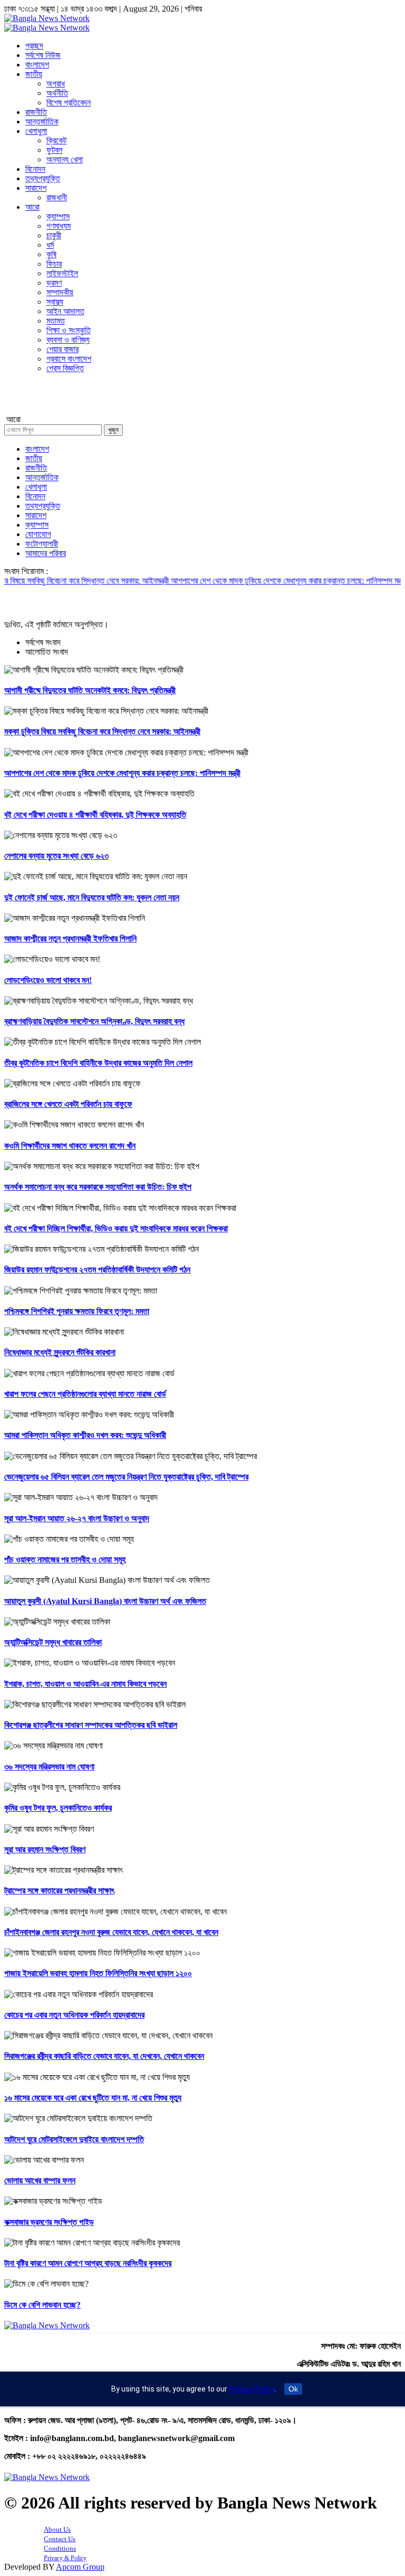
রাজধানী (57, 197)
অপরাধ (56, 84)
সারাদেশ (36, 188)
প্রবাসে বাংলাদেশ (69, 359)
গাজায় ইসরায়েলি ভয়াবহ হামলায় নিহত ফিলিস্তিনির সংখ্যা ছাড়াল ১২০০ (98, 1973)
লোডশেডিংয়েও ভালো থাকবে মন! (48, 980)
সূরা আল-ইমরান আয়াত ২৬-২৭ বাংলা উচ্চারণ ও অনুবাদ (77, 1518)
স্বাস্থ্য (55, 302)
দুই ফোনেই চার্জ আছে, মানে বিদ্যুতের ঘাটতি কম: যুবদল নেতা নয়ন (92, 897)
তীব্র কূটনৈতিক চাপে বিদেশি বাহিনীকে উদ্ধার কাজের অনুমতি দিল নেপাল (98, 1063)
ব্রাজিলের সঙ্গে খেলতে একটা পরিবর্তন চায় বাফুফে (68, 1104)
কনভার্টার (17, 401)
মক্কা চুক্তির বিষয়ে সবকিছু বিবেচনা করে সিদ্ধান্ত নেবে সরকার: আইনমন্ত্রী (102, 731)
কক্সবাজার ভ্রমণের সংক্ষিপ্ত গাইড (49, 2222)
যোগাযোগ (38, 534)
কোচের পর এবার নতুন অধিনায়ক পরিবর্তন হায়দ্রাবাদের (74, 2015)
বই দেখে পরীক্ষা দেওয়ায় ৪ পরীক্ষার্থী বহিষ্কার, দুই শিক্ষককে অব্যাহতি (95, 815)
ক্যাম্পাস (58, 216)
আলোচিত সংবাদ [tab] (47, 652)
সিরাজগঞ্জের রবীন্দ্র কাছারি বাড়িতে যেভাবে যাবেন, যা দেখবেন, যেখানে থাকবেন (104, 2056)
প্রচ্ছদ (34, 46)
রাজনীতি (36, 112)
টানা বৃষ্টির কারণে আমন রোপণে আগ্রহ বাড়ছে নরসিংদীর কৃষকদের (88, 2263)
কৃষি (51, 254)
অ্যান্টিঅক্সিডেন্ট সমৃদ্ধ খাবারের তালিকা (53, 1642)
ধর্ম (50, 245)
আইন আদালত (65, 311)
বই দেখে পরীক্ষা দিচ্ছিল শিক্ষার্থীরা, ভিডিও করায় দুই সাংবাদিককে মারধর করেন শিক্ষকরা (116, 1228)
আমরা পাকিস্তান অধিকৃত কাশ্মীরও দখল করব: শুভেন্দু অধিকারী (85, 1435)
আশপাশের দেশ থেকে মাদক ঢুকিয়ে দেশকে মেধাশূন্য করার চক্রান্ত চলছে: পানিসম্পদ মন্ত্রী (262, 581)
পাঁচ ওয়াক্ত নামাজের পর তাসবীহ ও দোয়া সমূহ (65, 1559)
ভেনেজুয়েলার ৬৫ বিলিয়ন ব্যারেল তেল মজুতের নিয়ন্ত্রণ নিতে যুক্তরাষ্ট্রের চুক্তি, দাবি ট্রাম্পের (126, 1477)
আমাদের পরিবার (46, 553)
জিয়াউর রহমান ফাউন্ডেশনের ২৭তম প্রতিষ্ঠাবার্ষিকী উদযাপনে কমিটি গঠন (97, 1270)
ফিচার (54, 264)
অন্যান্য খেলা (65, 159)
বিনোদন (35, 169)
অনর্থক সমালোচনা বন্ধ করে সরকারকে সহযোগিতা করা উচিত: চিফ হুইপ (98, 1187)
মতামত (56, 321)
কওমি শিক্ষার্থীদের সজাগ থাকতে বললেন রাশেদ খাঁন (70, 1146)
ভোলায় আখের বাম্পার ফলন (40, 2180)
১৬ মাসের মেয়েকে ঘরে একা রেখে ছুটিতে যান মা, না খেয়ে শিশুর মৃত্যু (93, 2098)
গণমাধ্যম (59, 226)
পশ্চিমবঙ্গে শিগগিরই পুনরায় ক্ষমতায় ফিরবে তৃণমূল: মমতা (77, 1311)
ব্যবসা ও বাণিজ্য (68, 340)
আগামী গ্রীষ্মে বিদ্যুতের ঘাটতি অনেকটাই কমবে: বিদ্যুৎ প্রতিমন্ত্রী (90, 690)
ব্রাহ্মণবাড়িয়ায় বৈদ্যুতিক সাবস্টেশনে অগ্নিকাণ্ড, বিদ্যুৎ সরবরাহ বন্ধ (94, 1021)
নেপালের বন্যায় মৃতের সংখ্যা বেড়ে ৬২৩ (56, 856)
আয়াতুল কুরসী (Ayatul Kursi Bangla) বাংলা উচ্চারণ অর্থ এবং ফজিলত (105, 1601)
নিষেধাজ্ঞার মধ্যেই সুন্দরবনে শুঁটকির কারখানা (60, 1352)
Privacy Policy (252, 2389)
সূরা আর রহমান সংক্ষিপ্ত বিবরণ (45, 1849)
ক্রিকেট (56, 140)
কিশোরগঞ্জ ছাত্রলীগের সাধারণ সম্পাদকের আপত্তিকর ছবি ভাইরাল (91, 1725)
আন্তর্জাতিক (42, 121)
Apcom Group (80, 2567)
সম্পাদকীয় (60, 292)
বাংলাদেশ (37, 65)
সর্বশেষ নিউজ (43, 55)
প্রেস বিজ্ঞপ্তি (65, 368)
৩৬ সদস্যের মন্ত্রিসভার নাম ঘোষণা (49, 1767)
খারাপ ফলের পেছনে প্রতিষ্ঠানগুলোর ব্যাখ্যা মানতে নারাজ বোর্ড (85, 1394)
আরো (32, 207)
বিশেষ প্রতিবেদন (69, 103)
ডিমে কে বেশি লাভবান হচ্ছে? (42, 2305)
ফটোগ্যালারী (42, 544)
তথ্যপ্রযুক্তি (43, 178)
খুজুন (113, 430)
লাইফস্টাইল (62, 273)
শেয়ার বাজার (62, 349)
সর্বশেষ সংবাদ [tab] (43, 642)
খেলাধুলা (36, 131)
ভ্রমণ (54, 283)
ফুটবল (54, 150)
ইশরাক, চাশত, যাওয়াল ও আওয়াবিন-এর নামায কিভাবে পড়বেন (85, 1684)
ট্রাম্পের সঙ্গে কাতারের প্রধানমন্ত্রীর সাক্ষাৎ (59, 1890)
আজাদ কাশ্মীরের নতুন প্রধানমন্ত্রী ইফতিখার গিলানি (70, 939)
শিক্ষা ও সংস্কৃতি (69, 330)
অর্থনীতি (57, 93)
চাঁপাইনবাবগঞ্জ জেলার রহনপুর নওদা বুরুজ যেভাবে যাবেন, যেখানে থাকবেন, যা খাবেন (111, 1932)
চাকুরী (54, 235)
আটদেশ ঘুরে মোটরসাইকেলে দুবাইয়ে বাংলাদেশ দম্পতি (74, 2139)
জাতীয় (34, 74)
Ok (293, 2389)
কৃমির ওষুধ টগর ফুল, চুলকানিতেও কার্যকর (58, 1808)
